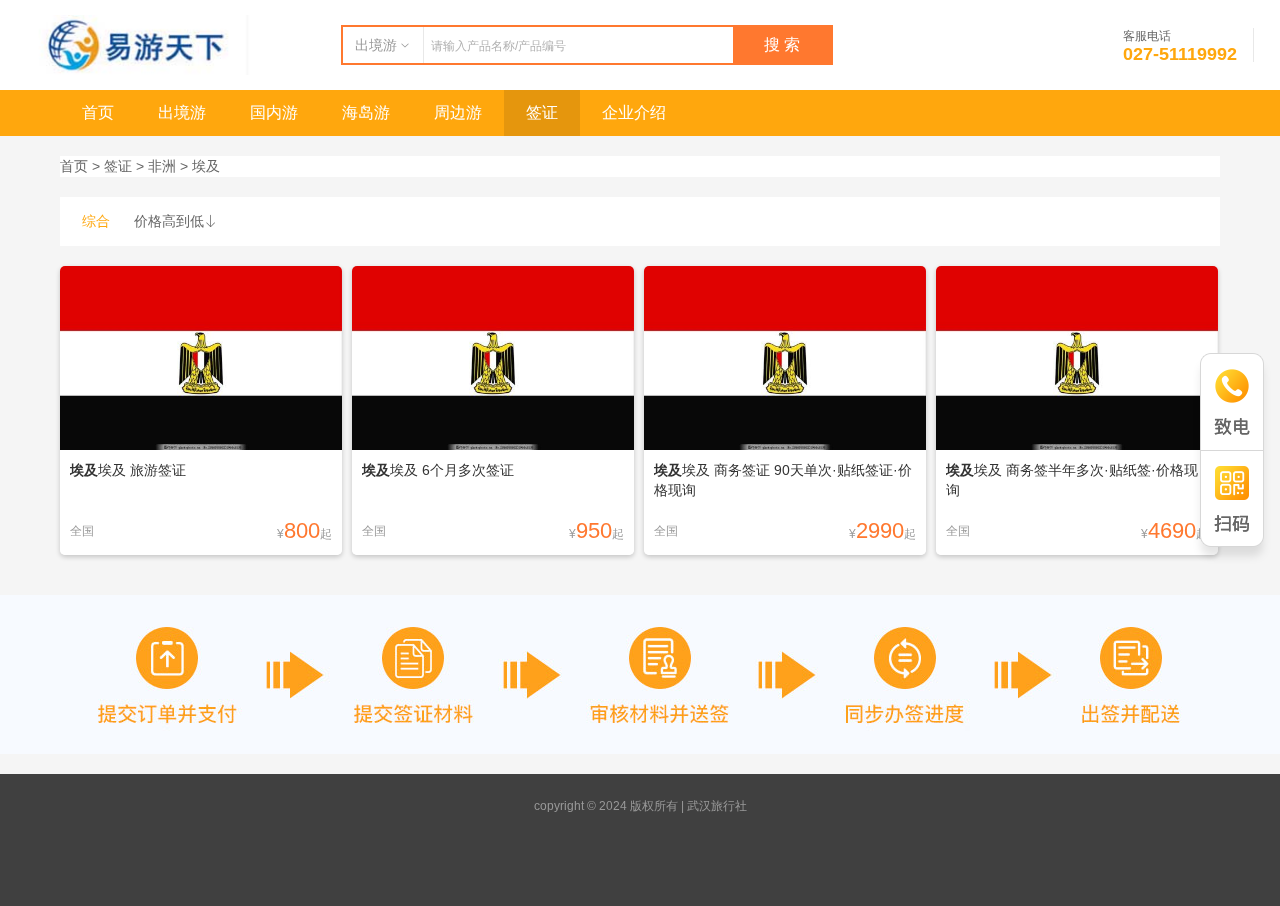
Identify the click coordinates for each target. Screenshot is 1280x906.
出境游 (182, 112)
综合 (96, 221)
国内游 (274, 112)
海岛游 (366, 112)
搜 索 (782, 44)
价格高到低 (176, 221)
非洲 (162, 166)
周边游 (458, 112)
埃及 (206, 166)
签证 (542, 112)
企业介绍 (634, 112)
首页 (98, 112)
